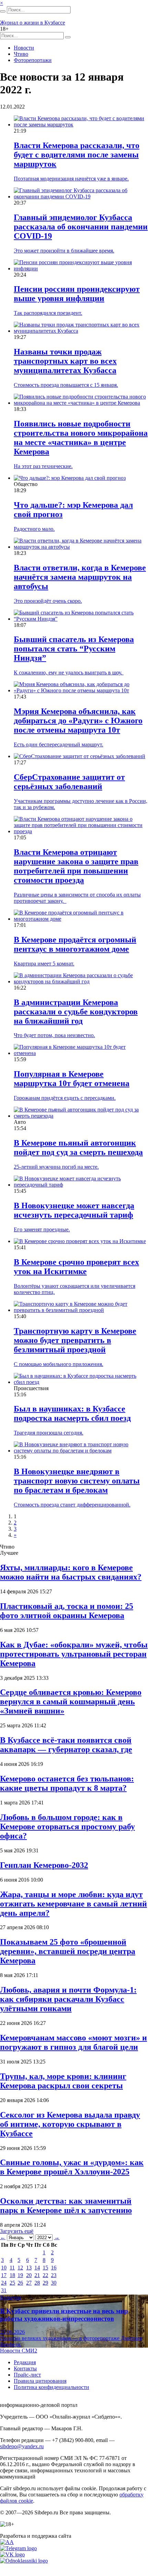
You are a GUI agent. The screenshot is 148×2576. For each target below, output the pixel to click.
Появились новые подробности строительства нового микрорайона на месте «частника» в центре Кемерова (81, 438)
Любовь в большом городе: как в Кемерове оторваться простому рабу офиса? (67, 1827)
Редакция (25, 2362)
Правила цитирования (40, 2381)
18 (12, 2275)
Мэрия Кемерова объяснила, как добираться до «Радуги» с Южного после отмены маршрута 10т (78, 721)
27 (29, 2283)
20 (29, 2275)
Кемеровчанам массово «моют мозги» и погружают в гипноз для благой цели (73, 2042)
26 (20, 2283)
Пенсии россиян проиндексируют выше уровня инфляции (77, 294)
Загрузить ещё (17, 2231)
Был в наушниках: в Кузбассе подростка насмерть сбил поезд (72, 1413)
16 (54, 2268)
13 (29, 2268)
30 (54, 2283)
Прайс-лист (27, 2375)
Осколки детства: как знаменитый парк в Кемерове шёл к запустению (66, 2206)
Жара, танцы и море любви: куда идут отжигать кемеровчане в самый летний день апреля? (73, 1904)
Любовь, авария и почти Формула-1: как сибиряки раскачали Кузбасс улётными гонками (68, 1999)
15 (45, 2268)
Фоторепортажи (33, 60)
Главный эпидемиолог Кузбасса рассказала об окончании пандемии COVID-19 (81, 227)
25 (12, 2283)
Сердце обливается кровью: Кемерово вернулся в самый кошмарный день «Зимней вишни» (71, 1701)
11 (12, 2268)
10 (4, 2268)
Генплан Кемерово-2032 (44, 1865)
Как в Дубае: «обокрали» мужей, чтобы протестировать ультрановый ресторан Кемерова (74, 1654)
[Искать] (3, 11)
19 (20, 2275)
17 (4, 2275)
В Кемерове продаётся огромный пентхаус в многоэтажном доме (75, 944)
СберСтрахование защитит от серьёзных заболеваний (69, 782)
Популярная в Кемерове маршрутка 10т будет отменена (72, 1079)
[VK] (12, 2554)
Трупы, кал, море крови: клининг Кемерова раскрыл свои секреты (63, 2081)
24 (4, 2283)
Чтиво (21, 54)
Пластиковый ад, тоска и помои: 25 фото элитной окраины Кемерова (67, 1611)
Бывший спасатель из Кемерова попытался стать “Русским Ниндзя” (74, 649)
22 (45, 2275)
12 (20, 2268)
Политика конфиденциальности (51, 2387)
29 (45, 2283)
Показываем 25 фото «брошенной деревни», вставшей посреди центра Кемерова (68, 1951)
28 (37, 2283)
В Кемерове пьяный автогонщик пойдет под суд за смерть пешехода (78, 1147)
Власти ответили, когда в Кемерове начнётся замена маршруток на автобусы (80, 577)
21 (37, 2275)
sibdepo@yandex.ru (22, 2446)
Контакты (25, 2368)
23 (54, 2275)
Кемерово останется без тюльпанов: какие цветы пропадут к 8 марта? (67, 1783)
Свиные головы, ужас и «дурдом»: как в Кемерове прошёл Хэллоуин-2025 (72, 2167)
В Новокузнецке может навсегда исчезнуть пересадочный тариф (74, 1210)
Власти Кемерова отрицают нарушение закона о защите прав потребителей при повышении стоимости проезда (76, 866)
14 (37, 2268)
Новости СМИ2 (19, 2351)
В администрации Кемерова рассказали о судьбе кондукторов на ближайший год (76, 1012)
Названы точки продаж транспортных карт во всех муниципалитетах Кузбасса (65, 361)
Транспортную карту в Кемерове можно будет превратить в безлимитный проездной (75, 1340)
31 (4, 2290)
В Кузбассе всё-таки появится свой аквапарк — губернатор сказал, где (66, 1745)
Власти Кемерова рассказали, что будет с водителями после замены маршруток (77, 155)
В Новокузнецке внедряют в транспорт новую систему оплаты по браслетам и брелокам (77, 1481)
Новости (24, 48)
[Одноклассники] (24, 2561)
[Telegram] (18, 2548)
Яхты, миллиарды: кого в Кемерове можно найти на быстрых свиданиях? (71, 1572)
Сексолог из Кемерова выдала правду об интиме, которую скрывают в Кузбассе (70, 2124)
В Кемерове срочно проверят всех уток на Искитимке (76, 1267)
